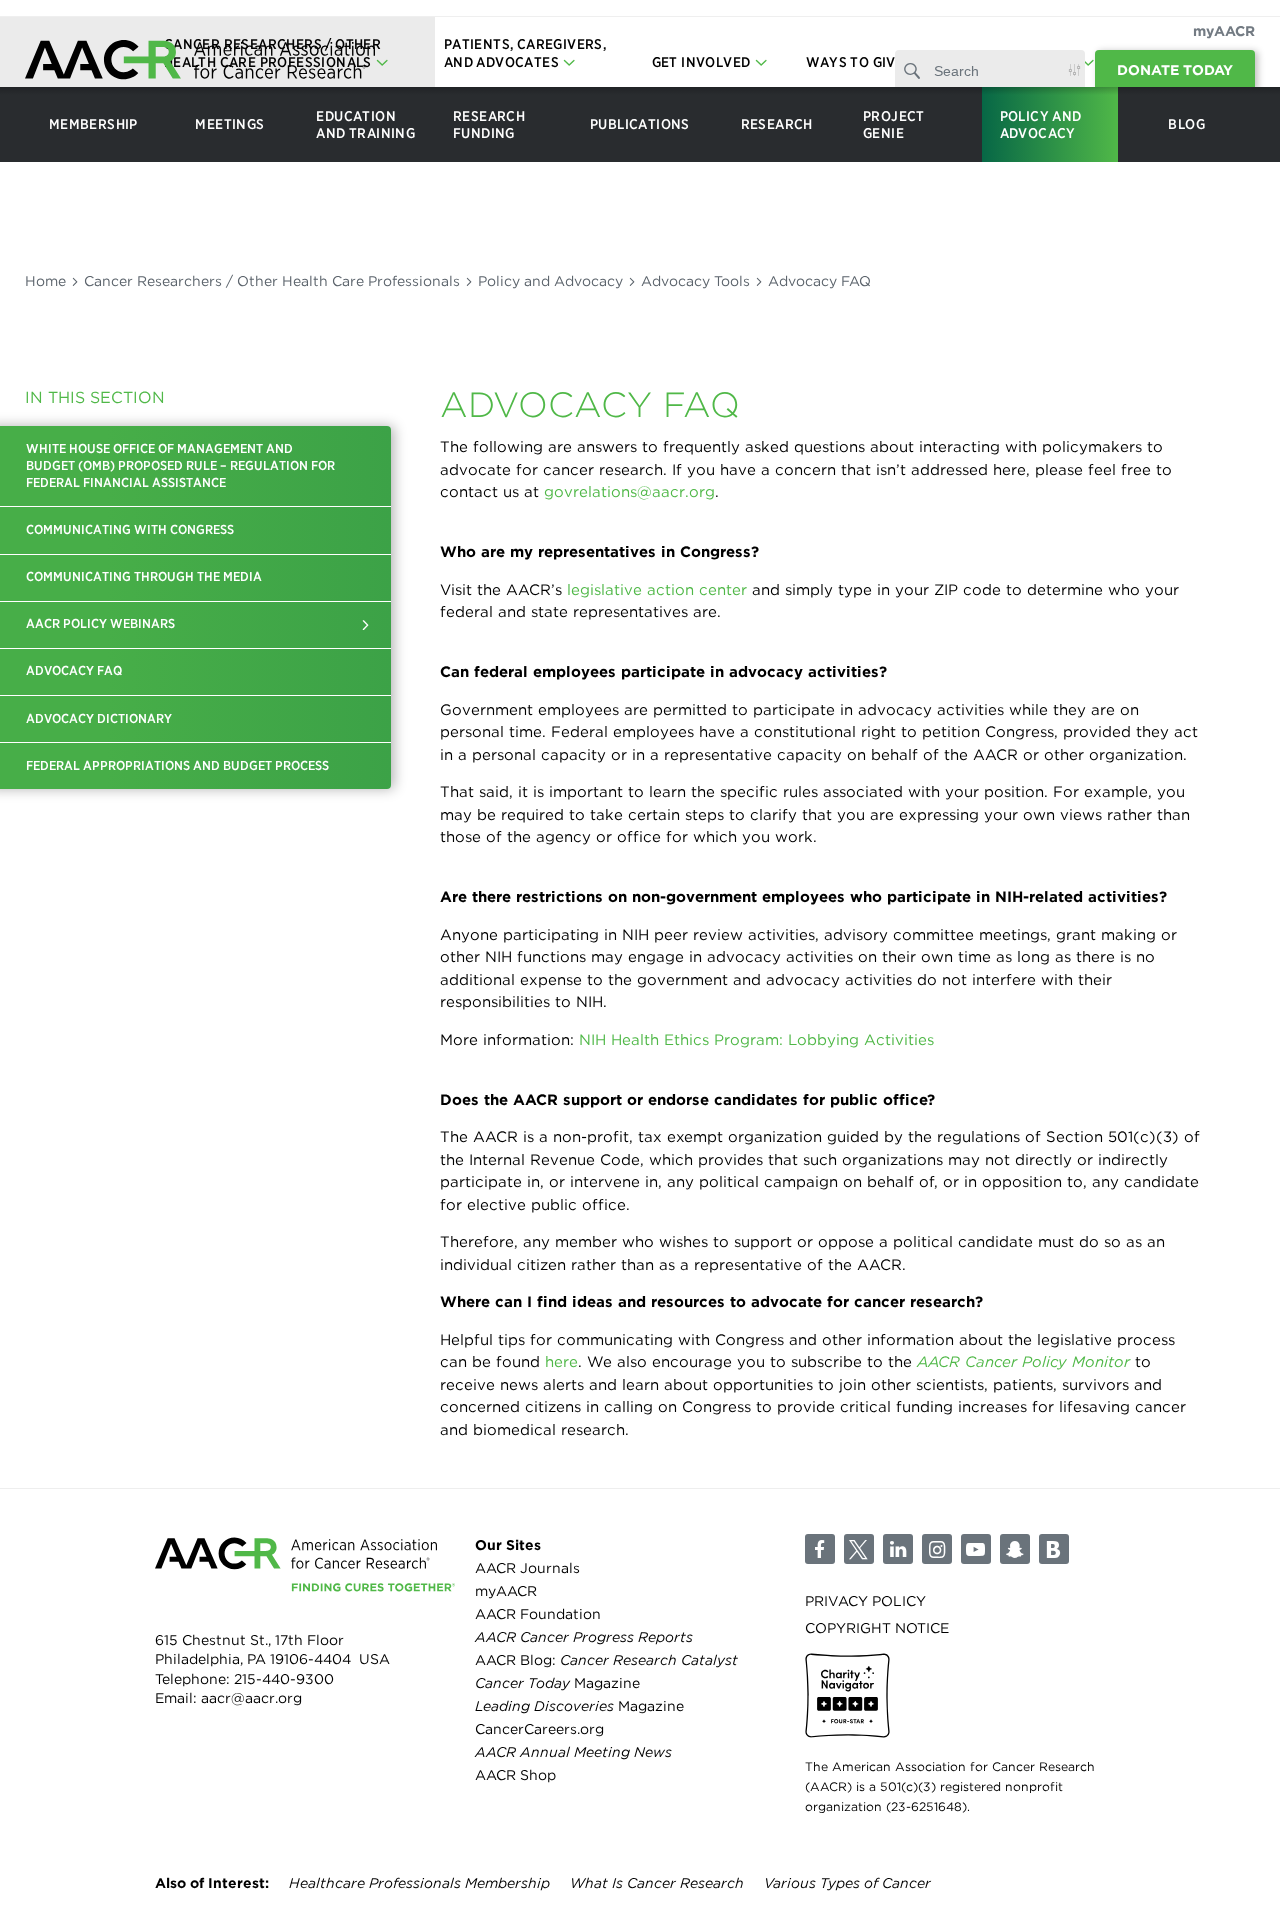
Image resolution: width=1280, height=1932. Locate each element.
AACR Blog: (606, 1660)
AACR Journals (527, 1568)
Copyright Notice (877, 1628)
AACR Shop (515, 1775)
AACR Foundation (538, 1614)
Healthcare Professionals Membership (419, 1883)
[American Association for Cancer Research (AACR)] (200, 62)
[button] (366, 625)
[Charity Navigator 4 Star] (847, 1695)
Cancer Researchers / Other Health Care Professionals (272, 281)
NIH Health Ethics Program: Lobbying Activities (756, 1040)
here (561, 1362)
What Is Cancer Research (657, 1883)
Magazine (557, 1683)
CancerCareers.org (539, 1729)
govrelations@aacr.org (629, 492)
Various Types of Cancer (847, 1883)
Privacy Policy (865, 1601)
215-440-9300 (284, 1679)
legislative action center (657, 590)
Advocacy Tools (695, 281)
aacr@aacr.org (251, 1698)
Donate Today (1175, 70)
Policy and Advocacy (550, 281)
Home (45, 281)
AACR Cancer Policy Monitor (1023, 1362)
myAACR (1224, 31)
